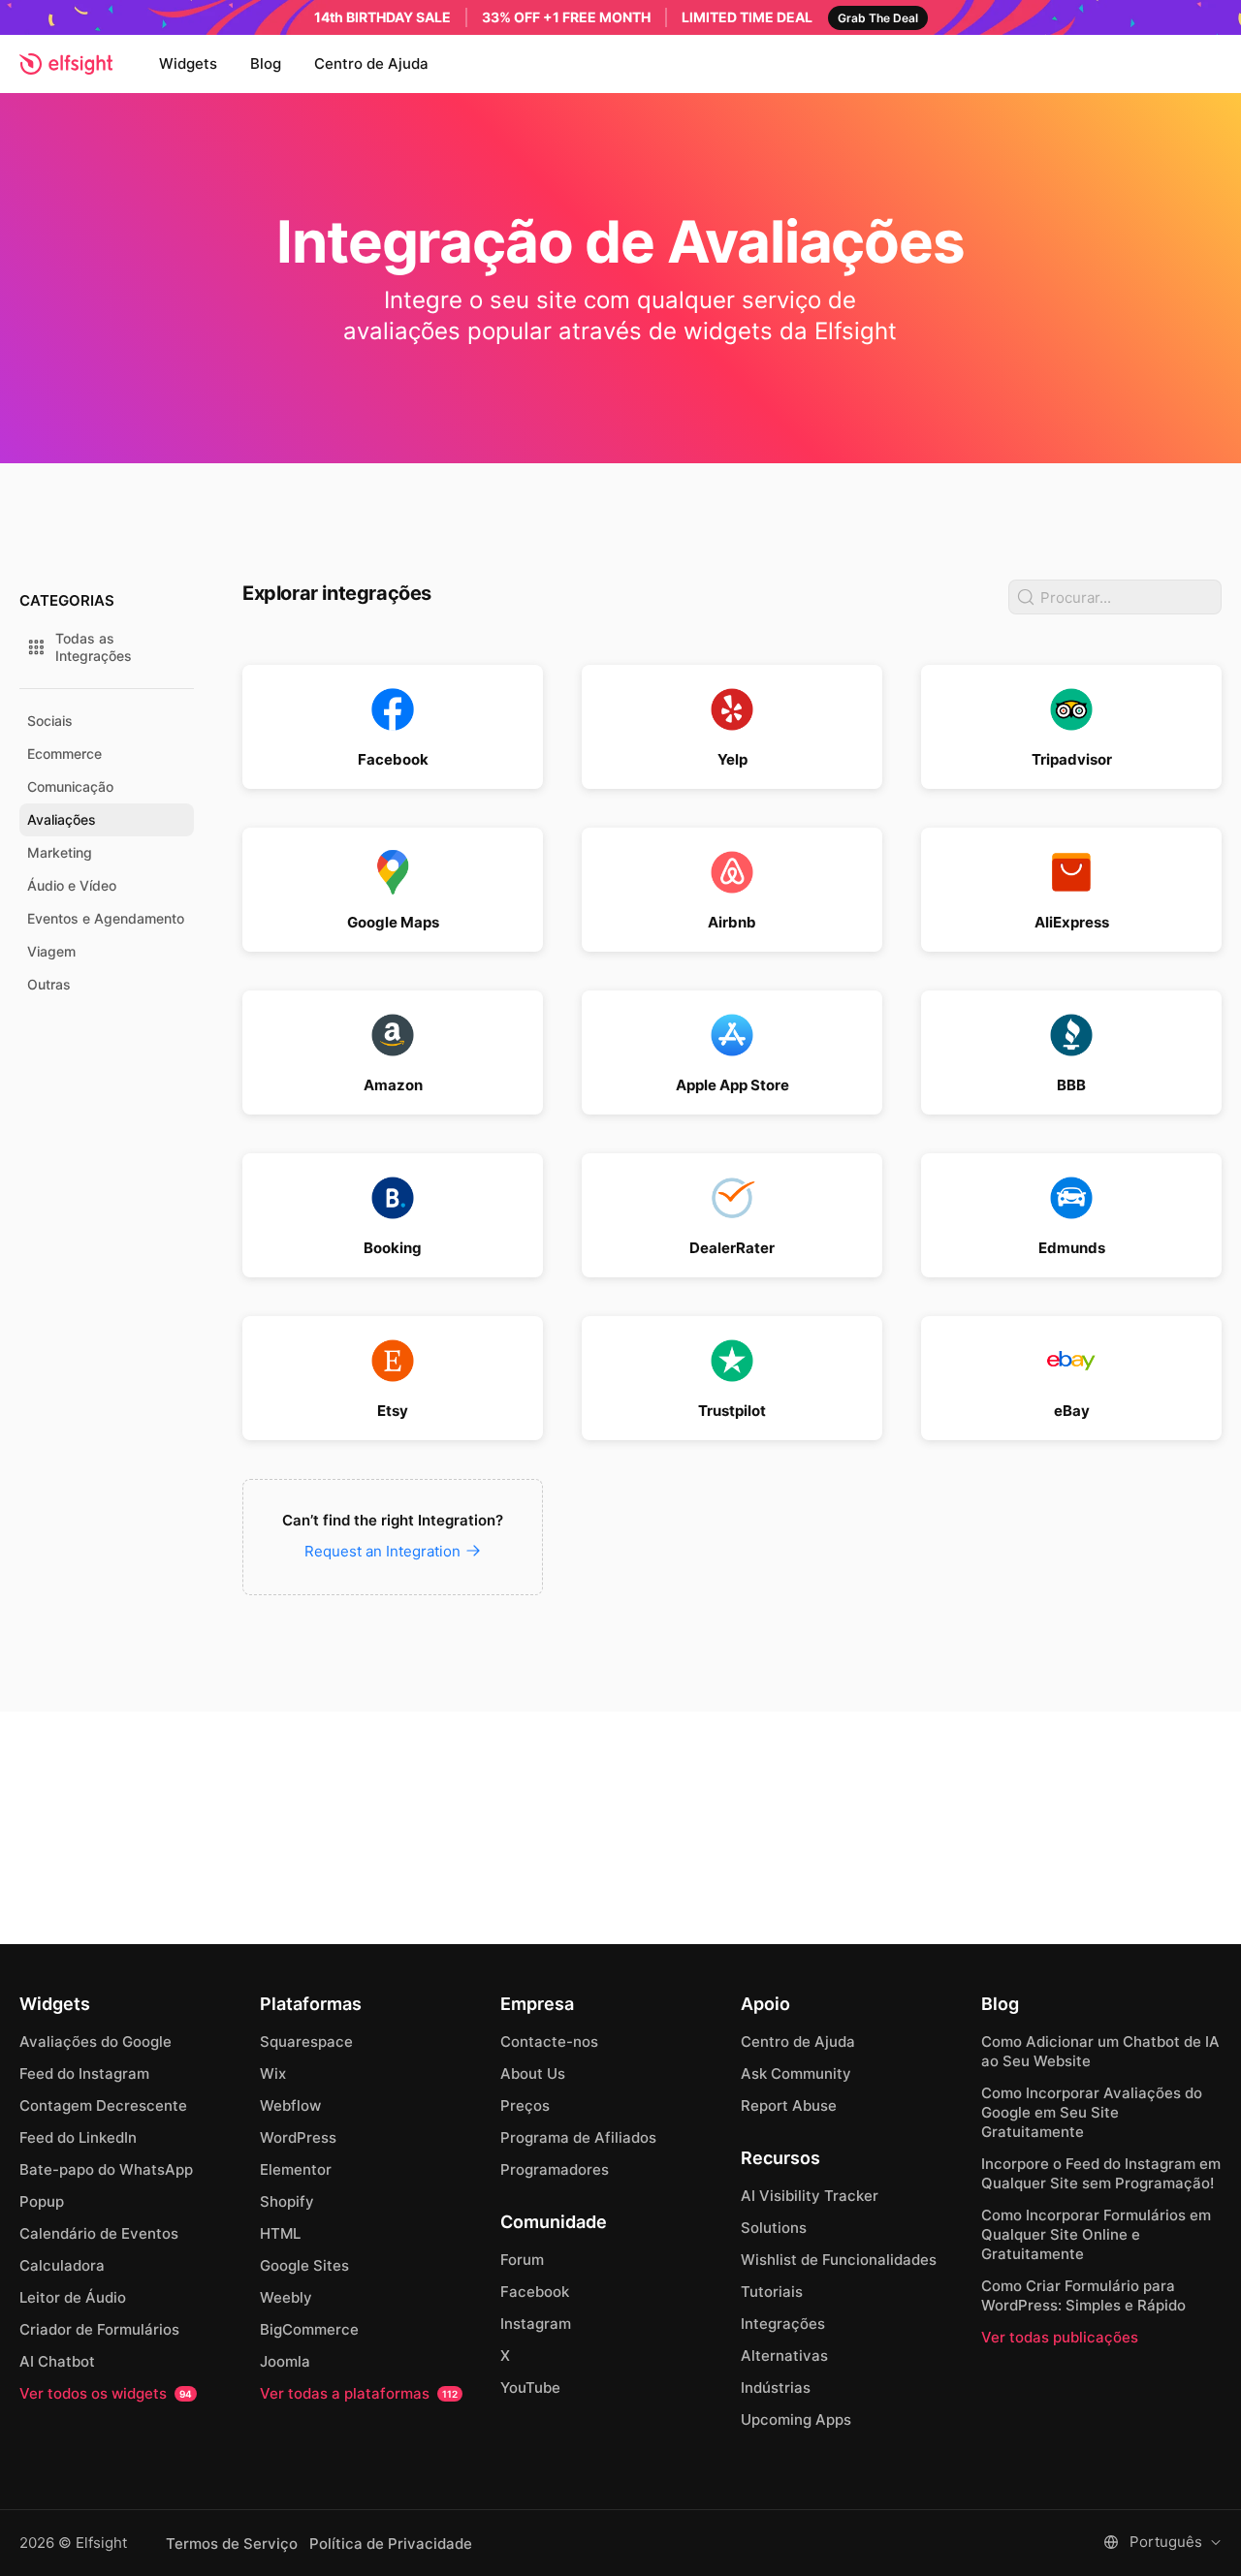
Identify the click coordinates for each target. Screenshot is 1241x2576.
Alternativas (784, 2356)
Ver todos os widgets (106, 2393)
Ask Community (796, 2073)
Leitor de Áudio (73, 2297)
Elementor (296, 2169)
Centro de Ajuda (371, 63)
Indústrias (776, 2388)
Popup (42, 2201)
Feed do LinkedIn (78, 2137)
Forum (522, 2260)
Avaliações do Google (95, 2042)
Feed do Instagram (84, 2073)
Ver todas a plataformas (359, 2393)
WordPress (298, 2137)
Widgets (188, 63)
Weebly (286, 2297)
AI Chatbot (57, 2361)
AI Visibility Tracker (810, 2196)
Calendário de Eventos (99, 2233)
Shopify (287, 2201)
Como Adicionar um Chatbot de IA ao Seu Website (1100, 2051)
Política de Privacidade (391, 2544)
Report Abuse (789, 2105)
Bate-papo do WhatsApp (106, 2169)
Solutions (774, 2228)
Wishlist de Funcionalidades (839, 2260)
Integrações (783, 2324)
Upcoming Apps (796, 2419)
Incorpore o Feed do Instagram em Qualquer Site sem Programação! (1101, 2173)
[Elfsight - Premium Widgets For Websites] (66, 64)
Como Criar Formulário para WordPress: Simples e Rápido (1083, 2295)
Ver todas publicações (1060, 2337)
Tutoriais (772, 2292)
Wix (273, 2073)
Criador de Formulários (99, 2329)
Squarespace (306, 2042)
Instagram (536, 2324)
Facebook (535, 2292)
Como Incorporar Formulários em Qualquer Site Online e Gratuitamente (1096, 2234)
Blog (266, 63)
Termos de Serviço (232, 2544)
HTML (280, 2233)
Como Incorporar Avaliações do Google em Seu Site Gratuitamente (1092, 2112)
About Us (533, 2073)
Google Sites (304, 2265)
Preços (525, 2105)
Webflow (290, 2105)
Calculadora (62, 2265)
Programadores (555, 2169)
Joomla (285, 2361)
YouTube (530, 2388)
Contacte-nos (549, 2042)
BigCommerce (309, 2329)
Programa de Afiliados (578, 2137)
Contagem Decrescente (103, 2105)
